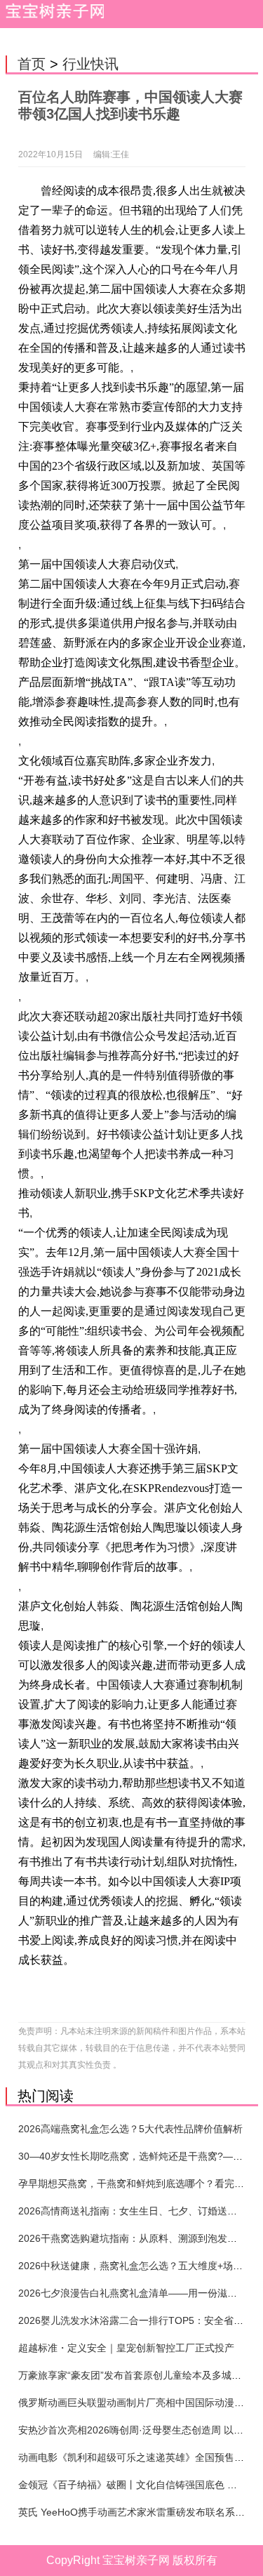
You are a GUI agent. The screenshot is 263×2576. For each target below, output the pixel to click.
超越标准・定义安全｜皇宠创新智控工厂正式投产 (126, 2348)
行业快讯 (90, 64)
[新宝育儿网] (52, 14)
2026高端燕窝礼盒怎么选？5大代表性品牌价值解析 (130, 2129)
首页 (32, 64)
